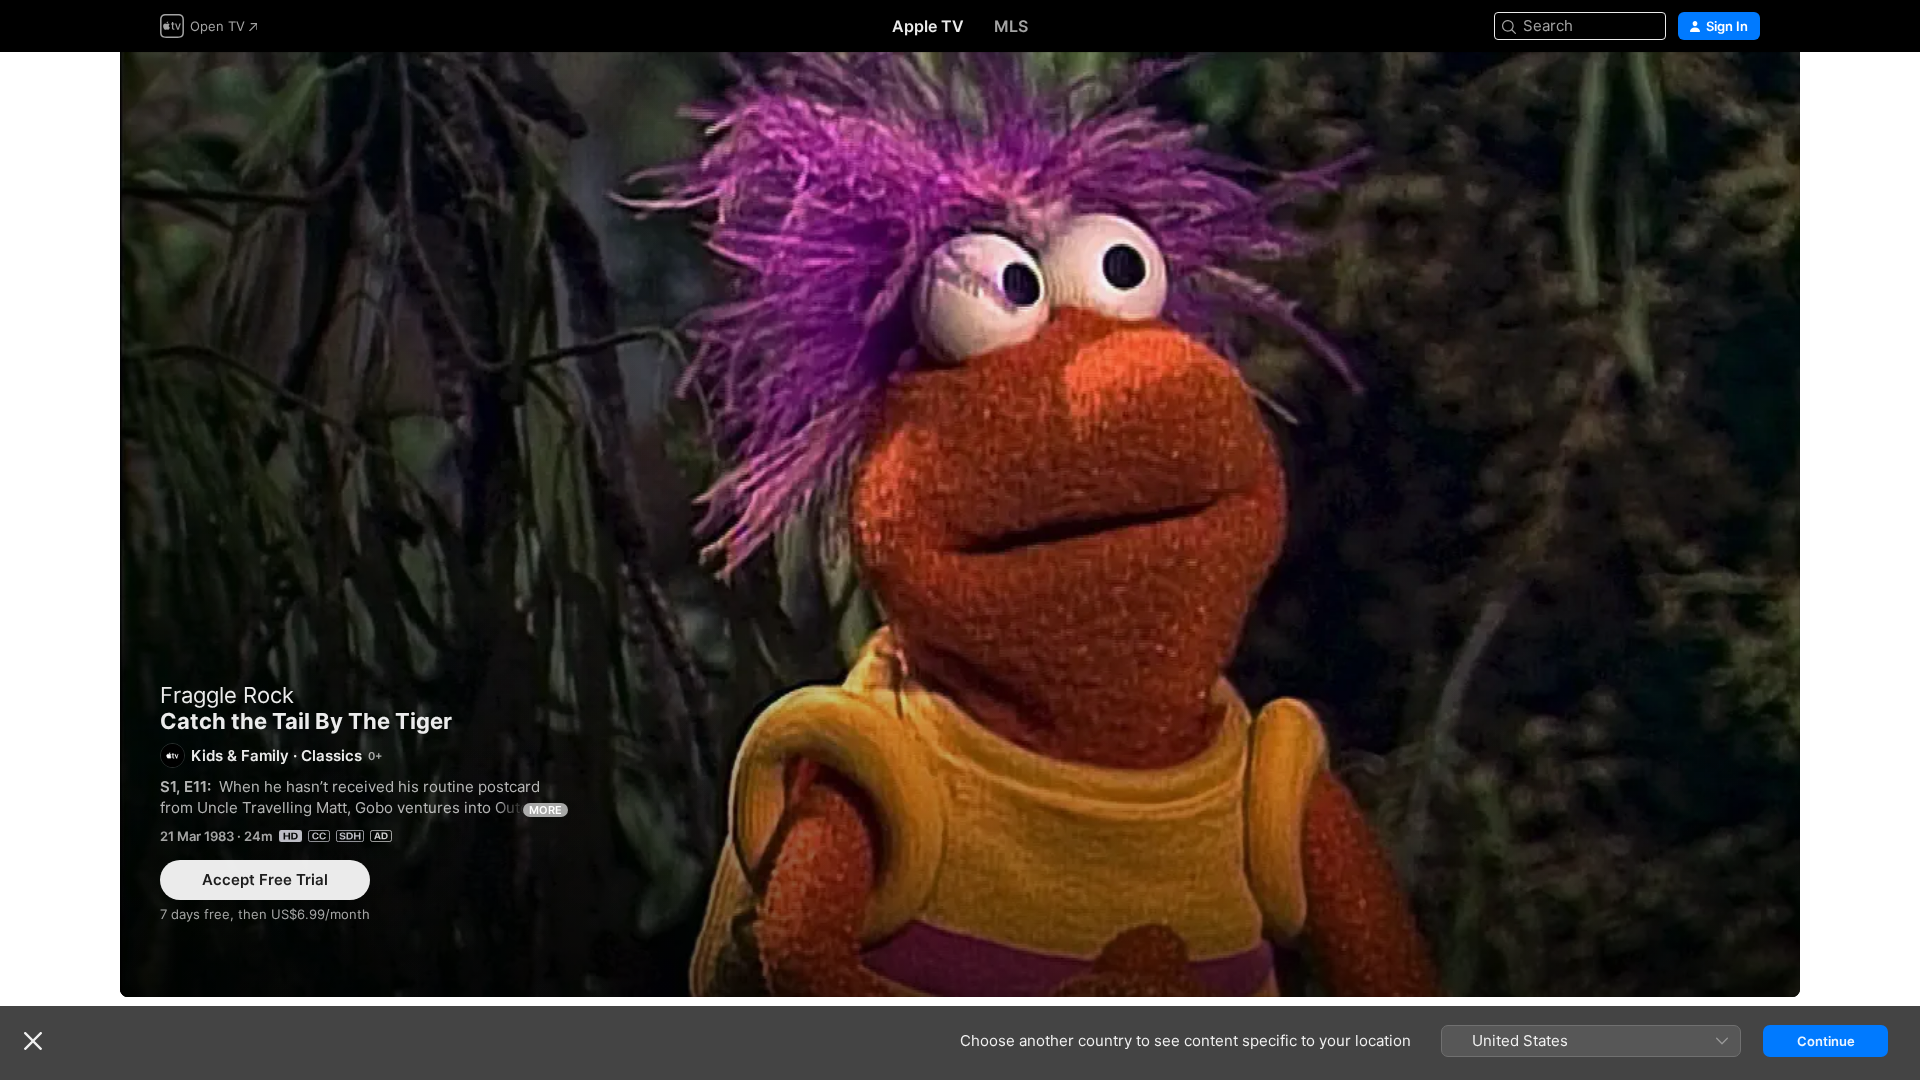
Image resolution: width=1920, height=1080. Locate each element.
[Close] (33, 1041)
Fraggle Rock (227, 695)
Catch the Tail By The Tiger (960, 524)
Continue (1826, 1041)
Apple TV (928, 26)
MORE (545, 810)
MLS (1011, 26)
